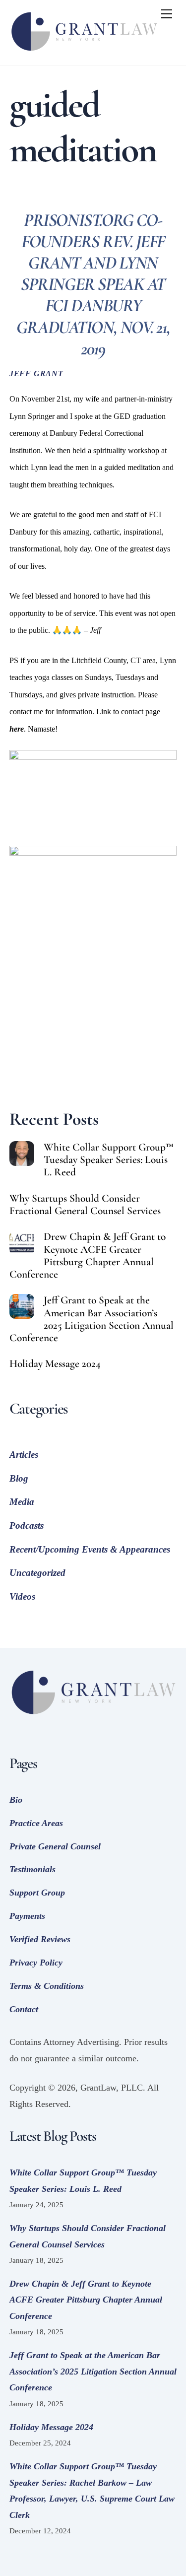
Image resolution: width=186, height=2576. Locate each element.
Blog (19, 1478)
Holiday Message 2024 (55, 1364)
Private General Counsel (55, 1846)
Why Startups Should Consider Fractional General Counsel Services (85, 1205)
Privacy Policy (36, 1963)
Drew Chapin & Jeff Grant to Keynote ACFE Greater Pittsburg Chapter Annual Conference (88, 1255)
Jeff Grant (36, 374)
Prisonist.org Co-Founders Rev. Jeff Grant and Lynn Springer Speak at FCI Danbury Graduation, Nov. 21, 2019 (93, 284)
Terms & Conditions (47, 1986)
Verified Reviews (40, 1939)
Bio (16, 1800)
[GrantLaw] (84, 53)
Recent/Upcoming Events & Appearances (90, 1549)
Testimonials (32, 1869)
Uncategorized (37, 1573)
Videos (22, 1596)
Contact (24, 2009)
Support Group (37, 1893)
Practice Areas (36, 1823)
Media (22, 1502)
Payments (27, 1916)
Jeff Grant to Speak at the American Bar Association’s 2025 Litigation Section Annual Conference (92, 1319)
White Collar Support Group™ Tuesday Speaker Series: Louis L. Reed (109, 1160)
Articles (24, 1455)
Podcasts (27, 1525)
